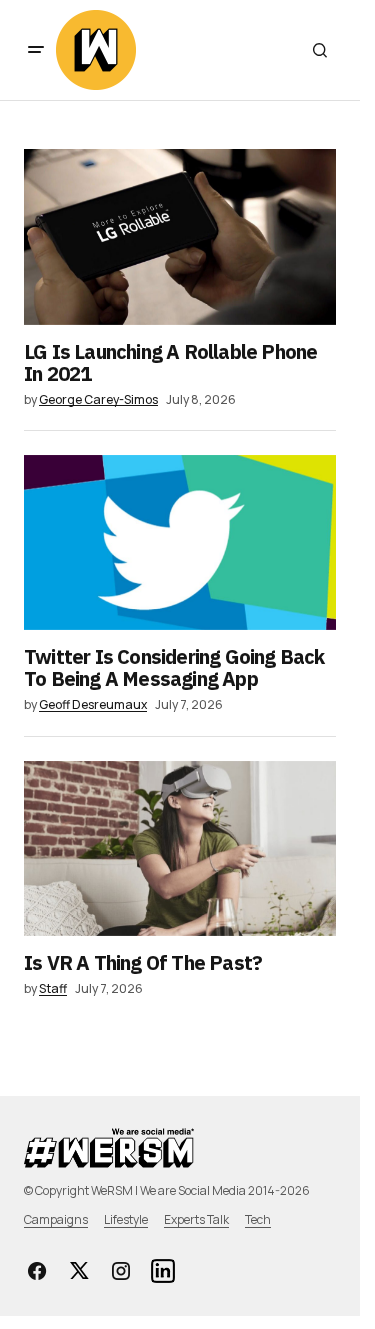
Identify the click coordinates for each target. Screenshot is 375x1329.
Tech (258, 1219)
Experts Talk (196, 1219)
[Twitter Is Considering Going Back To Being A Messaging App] (180, 543)
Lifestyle (126, 1219)
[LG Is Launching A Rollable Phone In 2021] (180, 237)
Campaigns (56, 1219)
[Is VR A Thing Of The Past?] (180, 849)
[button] (36, 50)
